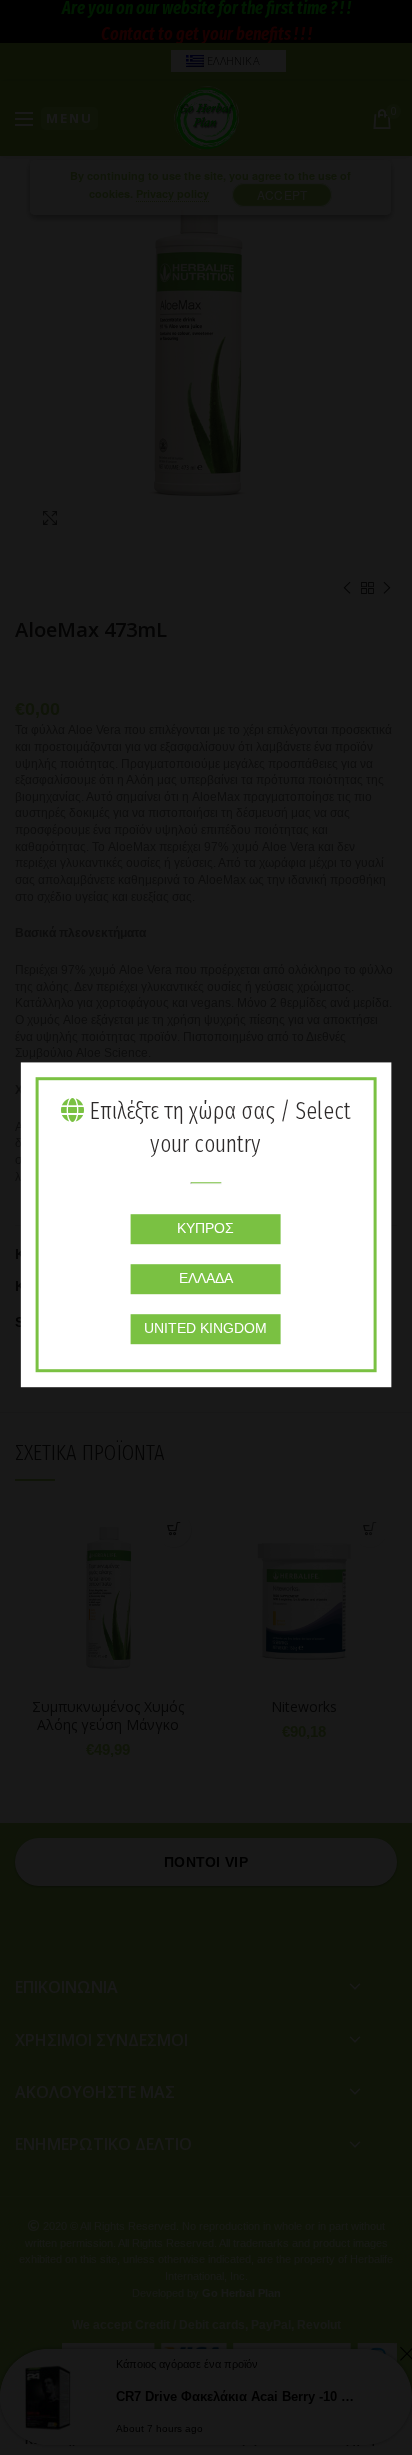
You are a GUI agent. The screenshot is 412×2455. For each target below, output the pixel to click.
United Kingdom (205, 1328)
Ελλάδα (206, 1278)
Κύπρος (205, 1228)
